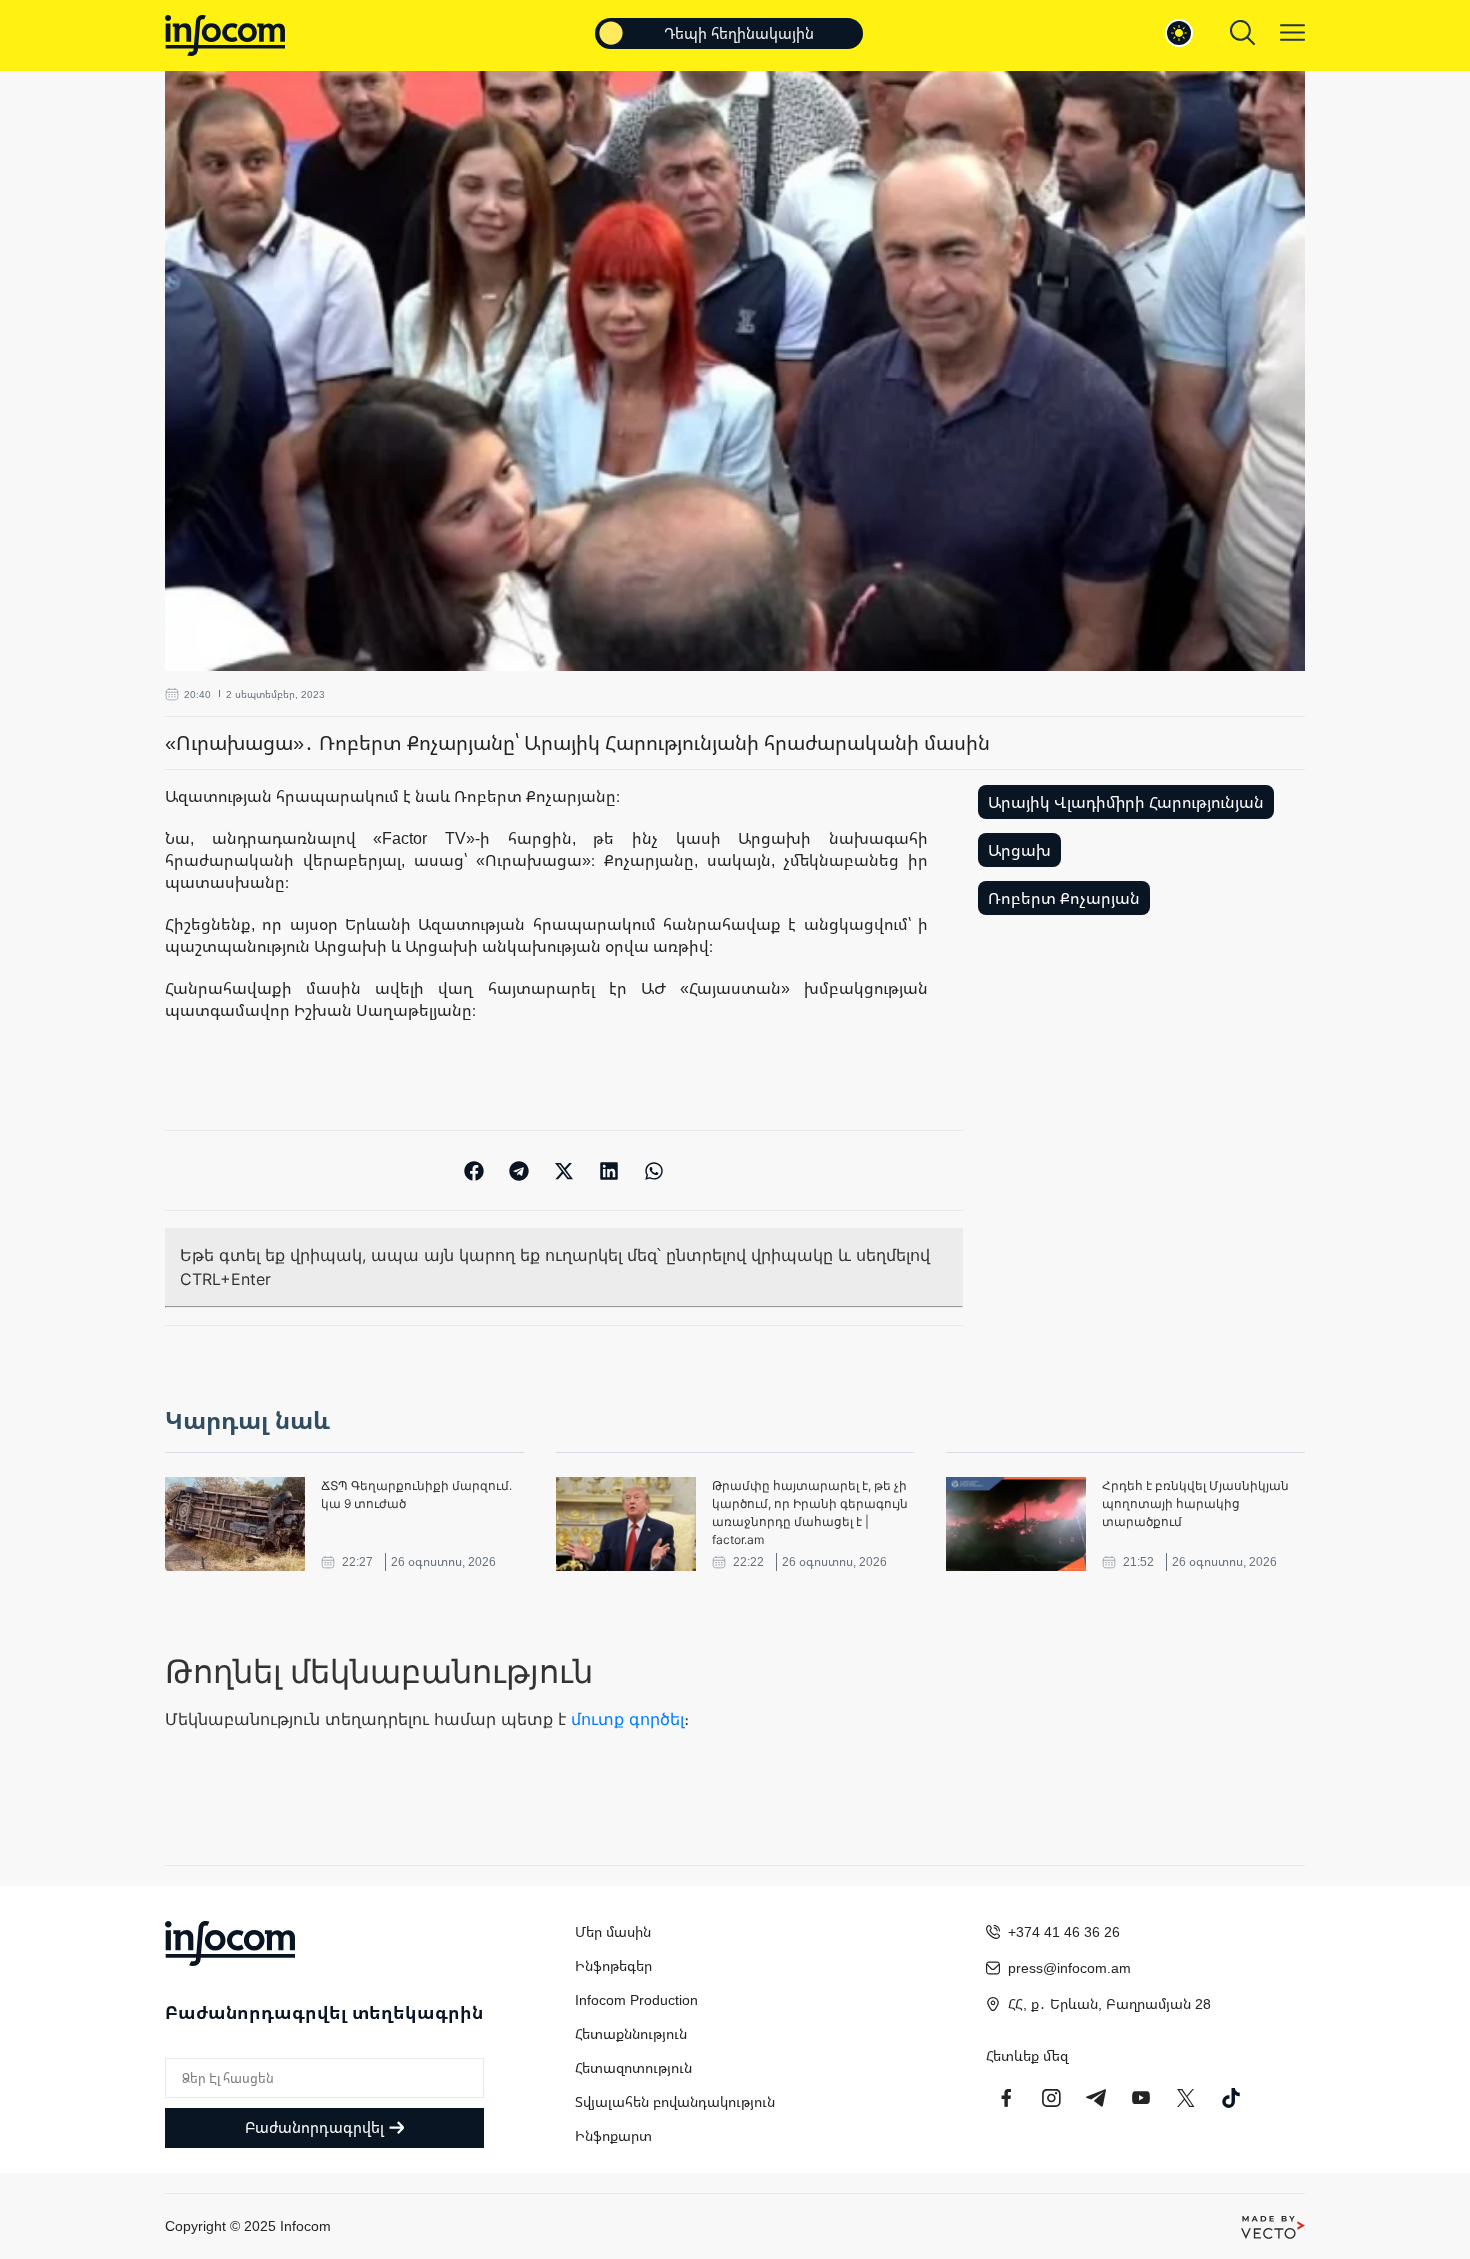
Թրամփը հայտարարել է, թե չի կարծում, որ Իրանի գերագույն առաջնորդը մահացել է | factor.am (810, 1512)
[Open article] (235, 1524)
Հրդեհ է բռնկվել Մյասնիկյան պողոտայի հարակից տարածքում (1195, 1503)
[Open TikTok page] (1231, 2098)
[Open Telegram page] (1096, 2098)
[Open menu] (1292, 32)
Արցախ (1019, 850)
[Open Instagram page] (1051, 2098)
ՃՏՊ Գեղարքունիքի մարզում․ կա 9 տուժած (416, 1494)
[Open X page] (1186, 2098)
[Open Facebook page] (1006, 2098)
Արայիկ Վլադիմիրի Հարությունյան (1126, 802)
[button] (474, 1170)
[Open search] (1242, 32)
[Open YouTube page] (1141, 2098)
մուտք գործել (627, 1719)
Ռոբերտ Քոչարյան (1064, 898)
